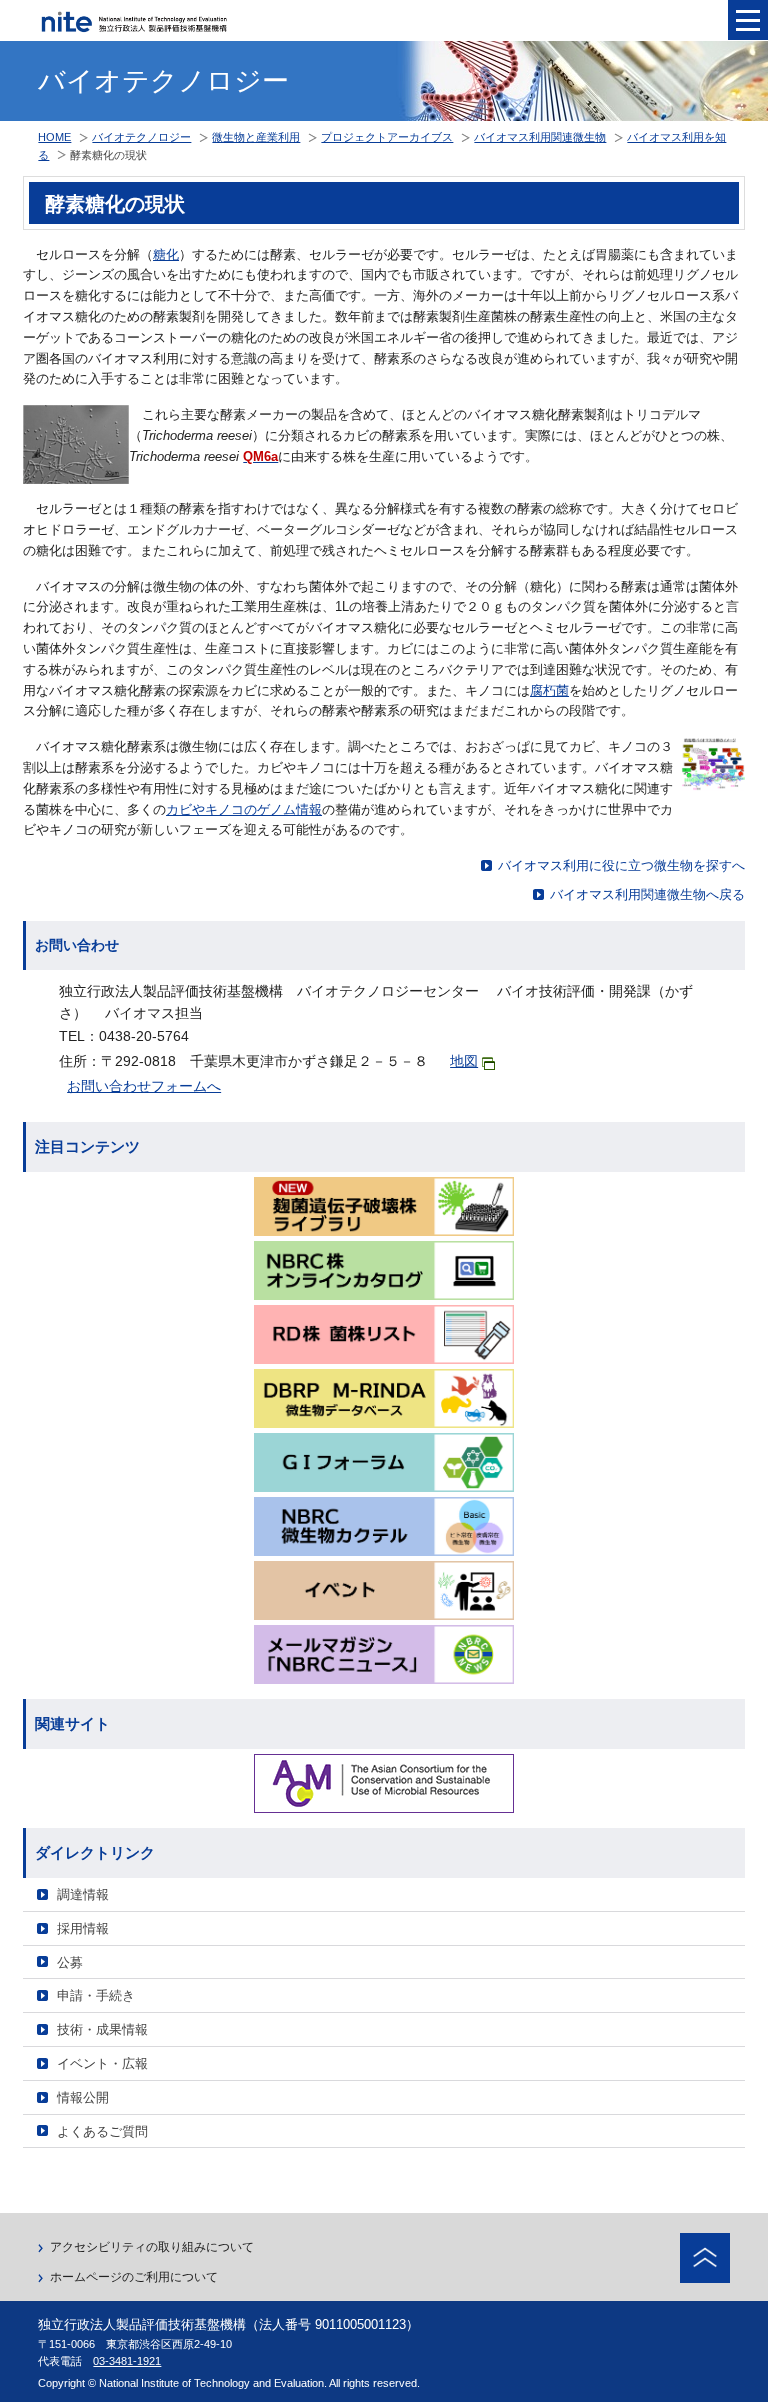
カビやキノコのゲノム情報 (244, 809)
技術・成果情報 (102, 2029)
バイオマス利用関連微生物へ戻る (647, 894)
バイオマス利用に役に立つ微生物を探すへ (621, 865)
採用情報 (83, 1928)
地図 (464, 1061)
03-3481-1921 (127, 2361)
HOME (54, 137)
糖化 (166, 254)
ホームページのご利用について (134, 2277)
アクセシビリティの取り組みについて (152, 2247)
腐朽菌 (549, 690)
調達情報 (83, 1894)
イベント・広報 (102, 2063)
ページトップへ (705, 2258)
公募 (70, 1962)
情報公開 (83, 2097)
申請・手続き (96, 1995)
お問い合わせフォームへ (144, 1086)
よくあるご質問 (102, 2131)
